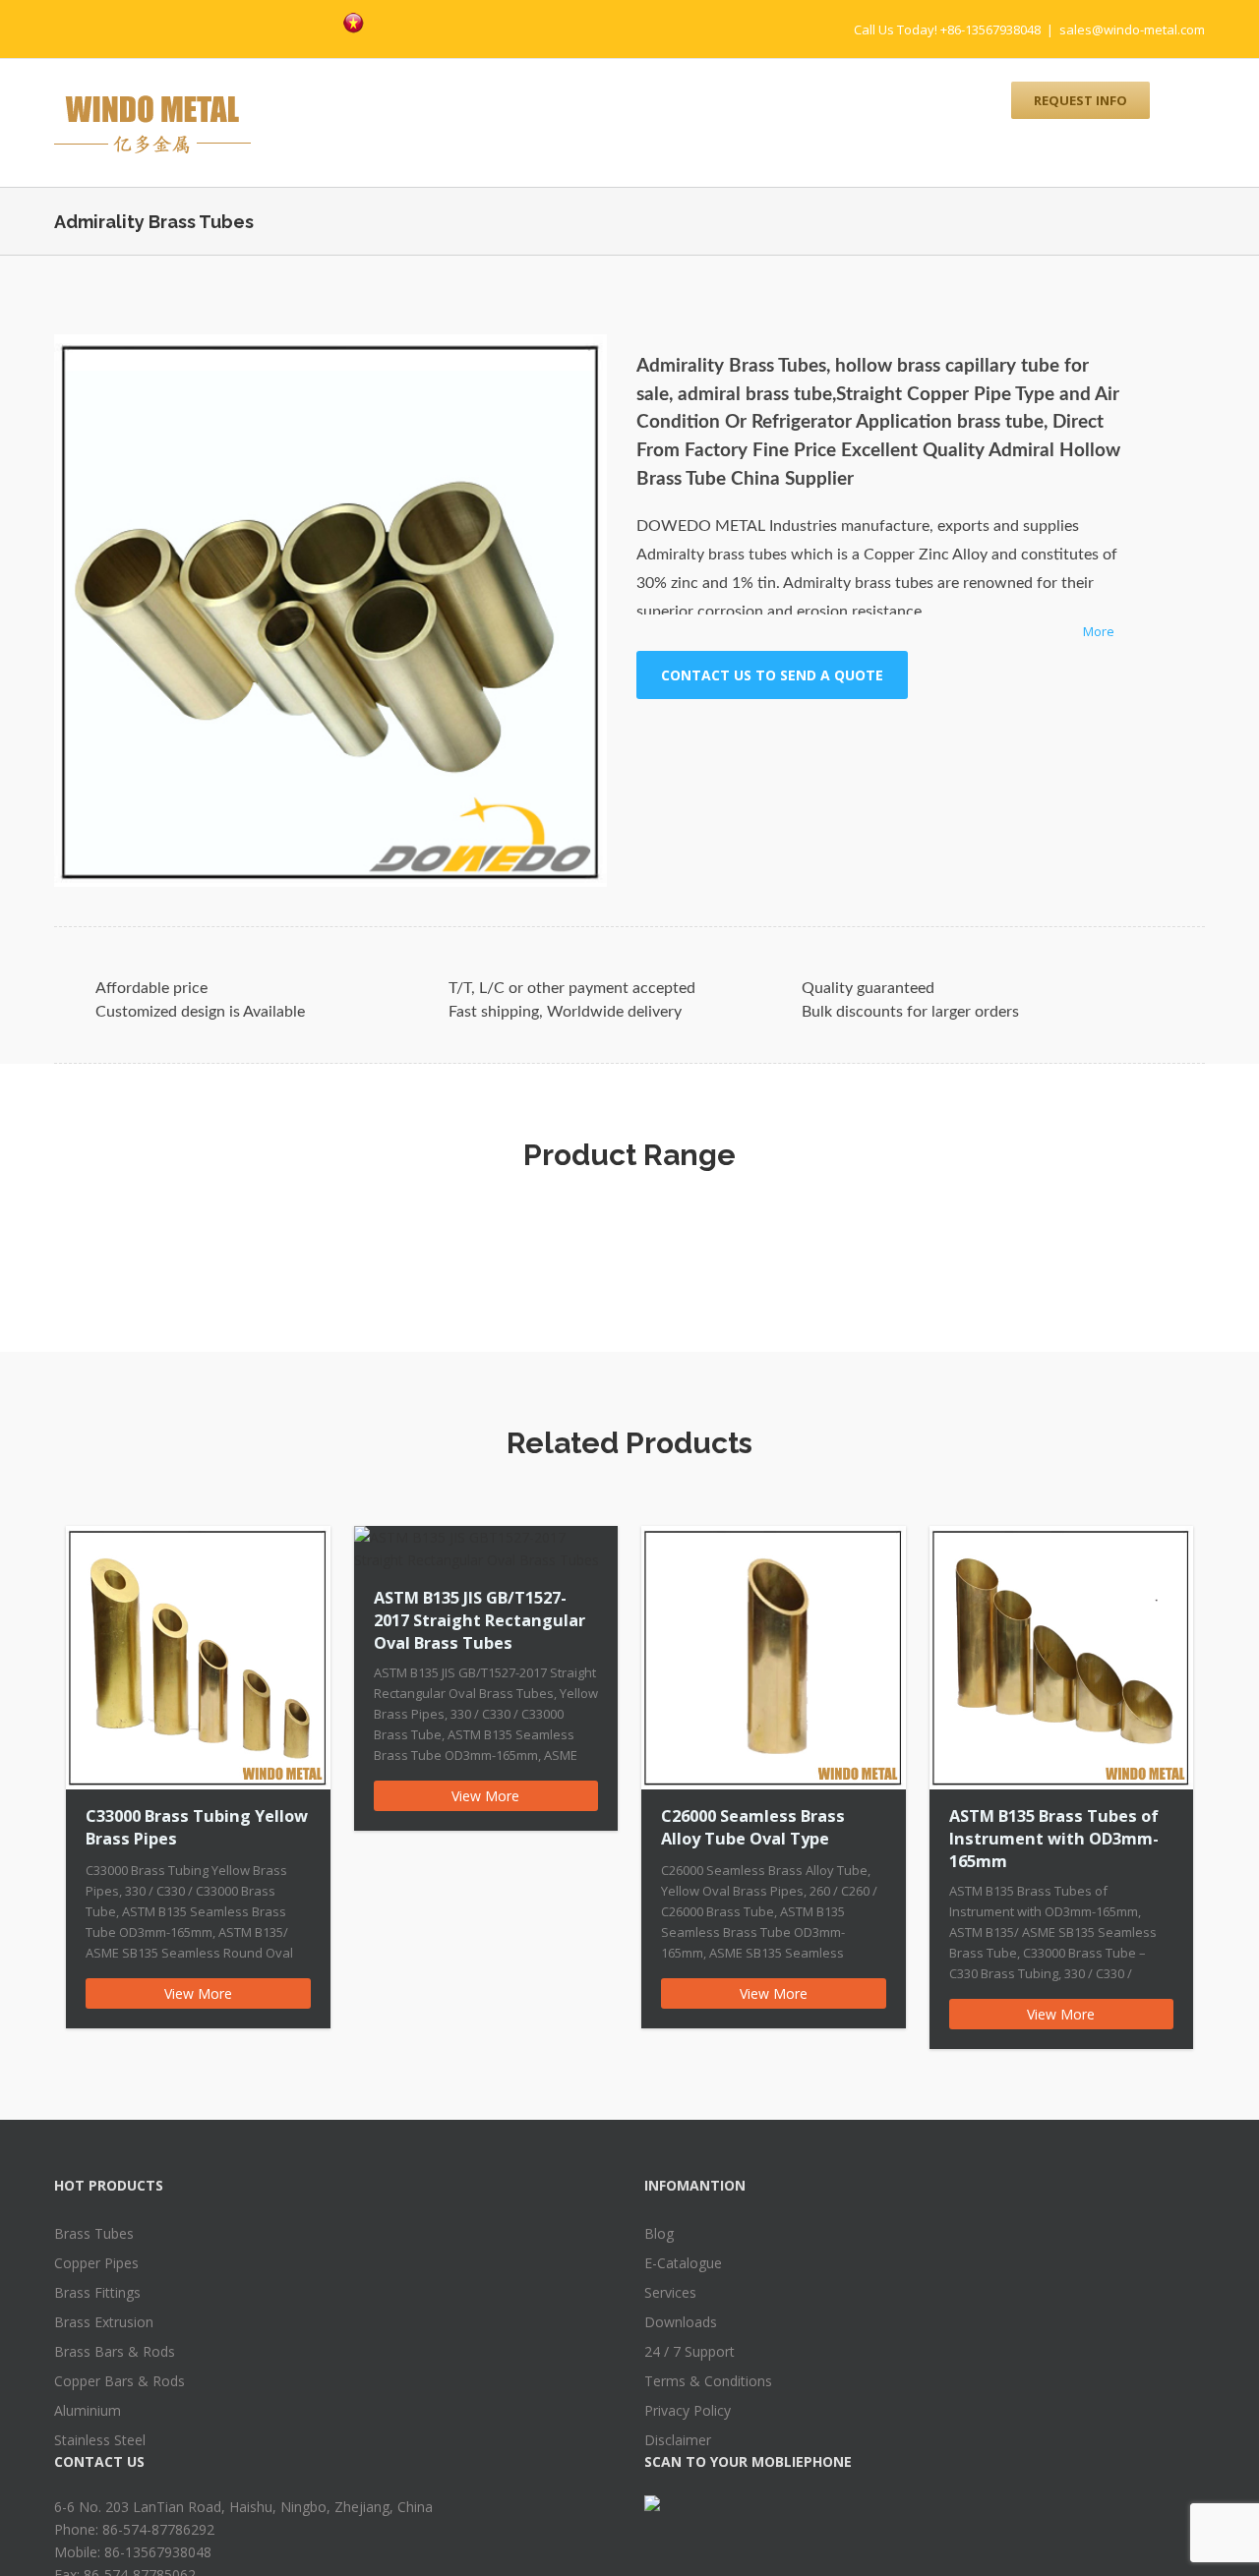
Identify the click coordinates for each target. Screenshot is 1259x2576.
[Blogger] (318, 21)
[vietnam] (354, 23)
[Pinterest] (286, 21)
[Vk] (863, 737)
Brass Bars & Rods (115, 2351)
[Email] (894, 737)
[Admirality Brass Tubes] (330, 611)
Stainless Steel (100, 2440)
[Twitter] (255, 21)
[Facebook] (223, 21)
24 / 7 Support (689, 2351)
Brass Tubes (94, 2233)
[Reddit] (831, 737)
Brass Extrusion (104, 2322)
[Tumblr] (737, 737)
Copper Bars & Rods (120, 2381)
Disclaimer (678, 2440)
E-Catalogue (683, 2263)
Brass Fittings (97, 2292)
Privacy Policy (688, 2410)
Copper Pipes (96, 2263)
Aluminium (88, 2410)
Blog (659, 2233)
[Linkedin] (800, 737)
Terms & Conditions (708, 2381)
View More (198, 1993)
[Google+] (768, 737)
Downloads (681, 2322)
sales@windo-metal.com (1132, 29)
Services (670, 2292)
